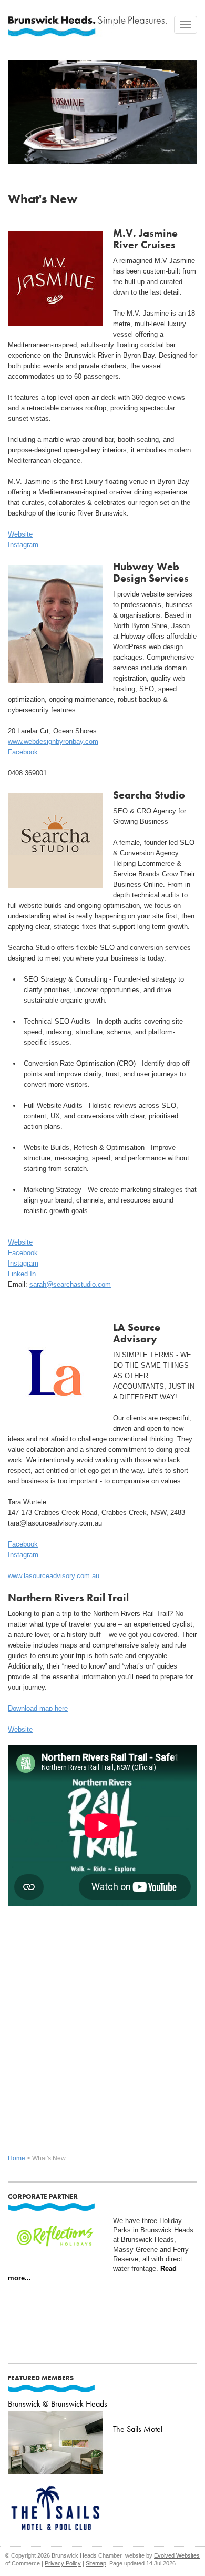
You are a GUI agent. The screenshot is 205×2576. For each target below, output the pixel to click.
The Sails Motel (138, 2429)
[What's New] (102, 108)
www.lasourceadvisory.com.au (54, 1576)
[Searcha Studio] (55, 839)
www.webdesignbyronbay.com (53, 741)
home (17, 2158)
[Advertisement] (102, 2029)
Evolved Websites (177, 2555)
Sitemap (96, 2563)
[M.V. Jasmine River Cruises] (55, 277)
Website (20, 534)
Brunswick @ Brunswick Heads (58, 2404)
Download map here (38, 1708)
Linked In (22, 1274)
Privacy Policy (63, 2563)
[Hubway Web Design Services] (55, 622)
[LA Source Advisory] (55, 1371)
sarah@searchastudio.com (70, 1284)
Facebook (23, 752)
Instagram (23, 545)
